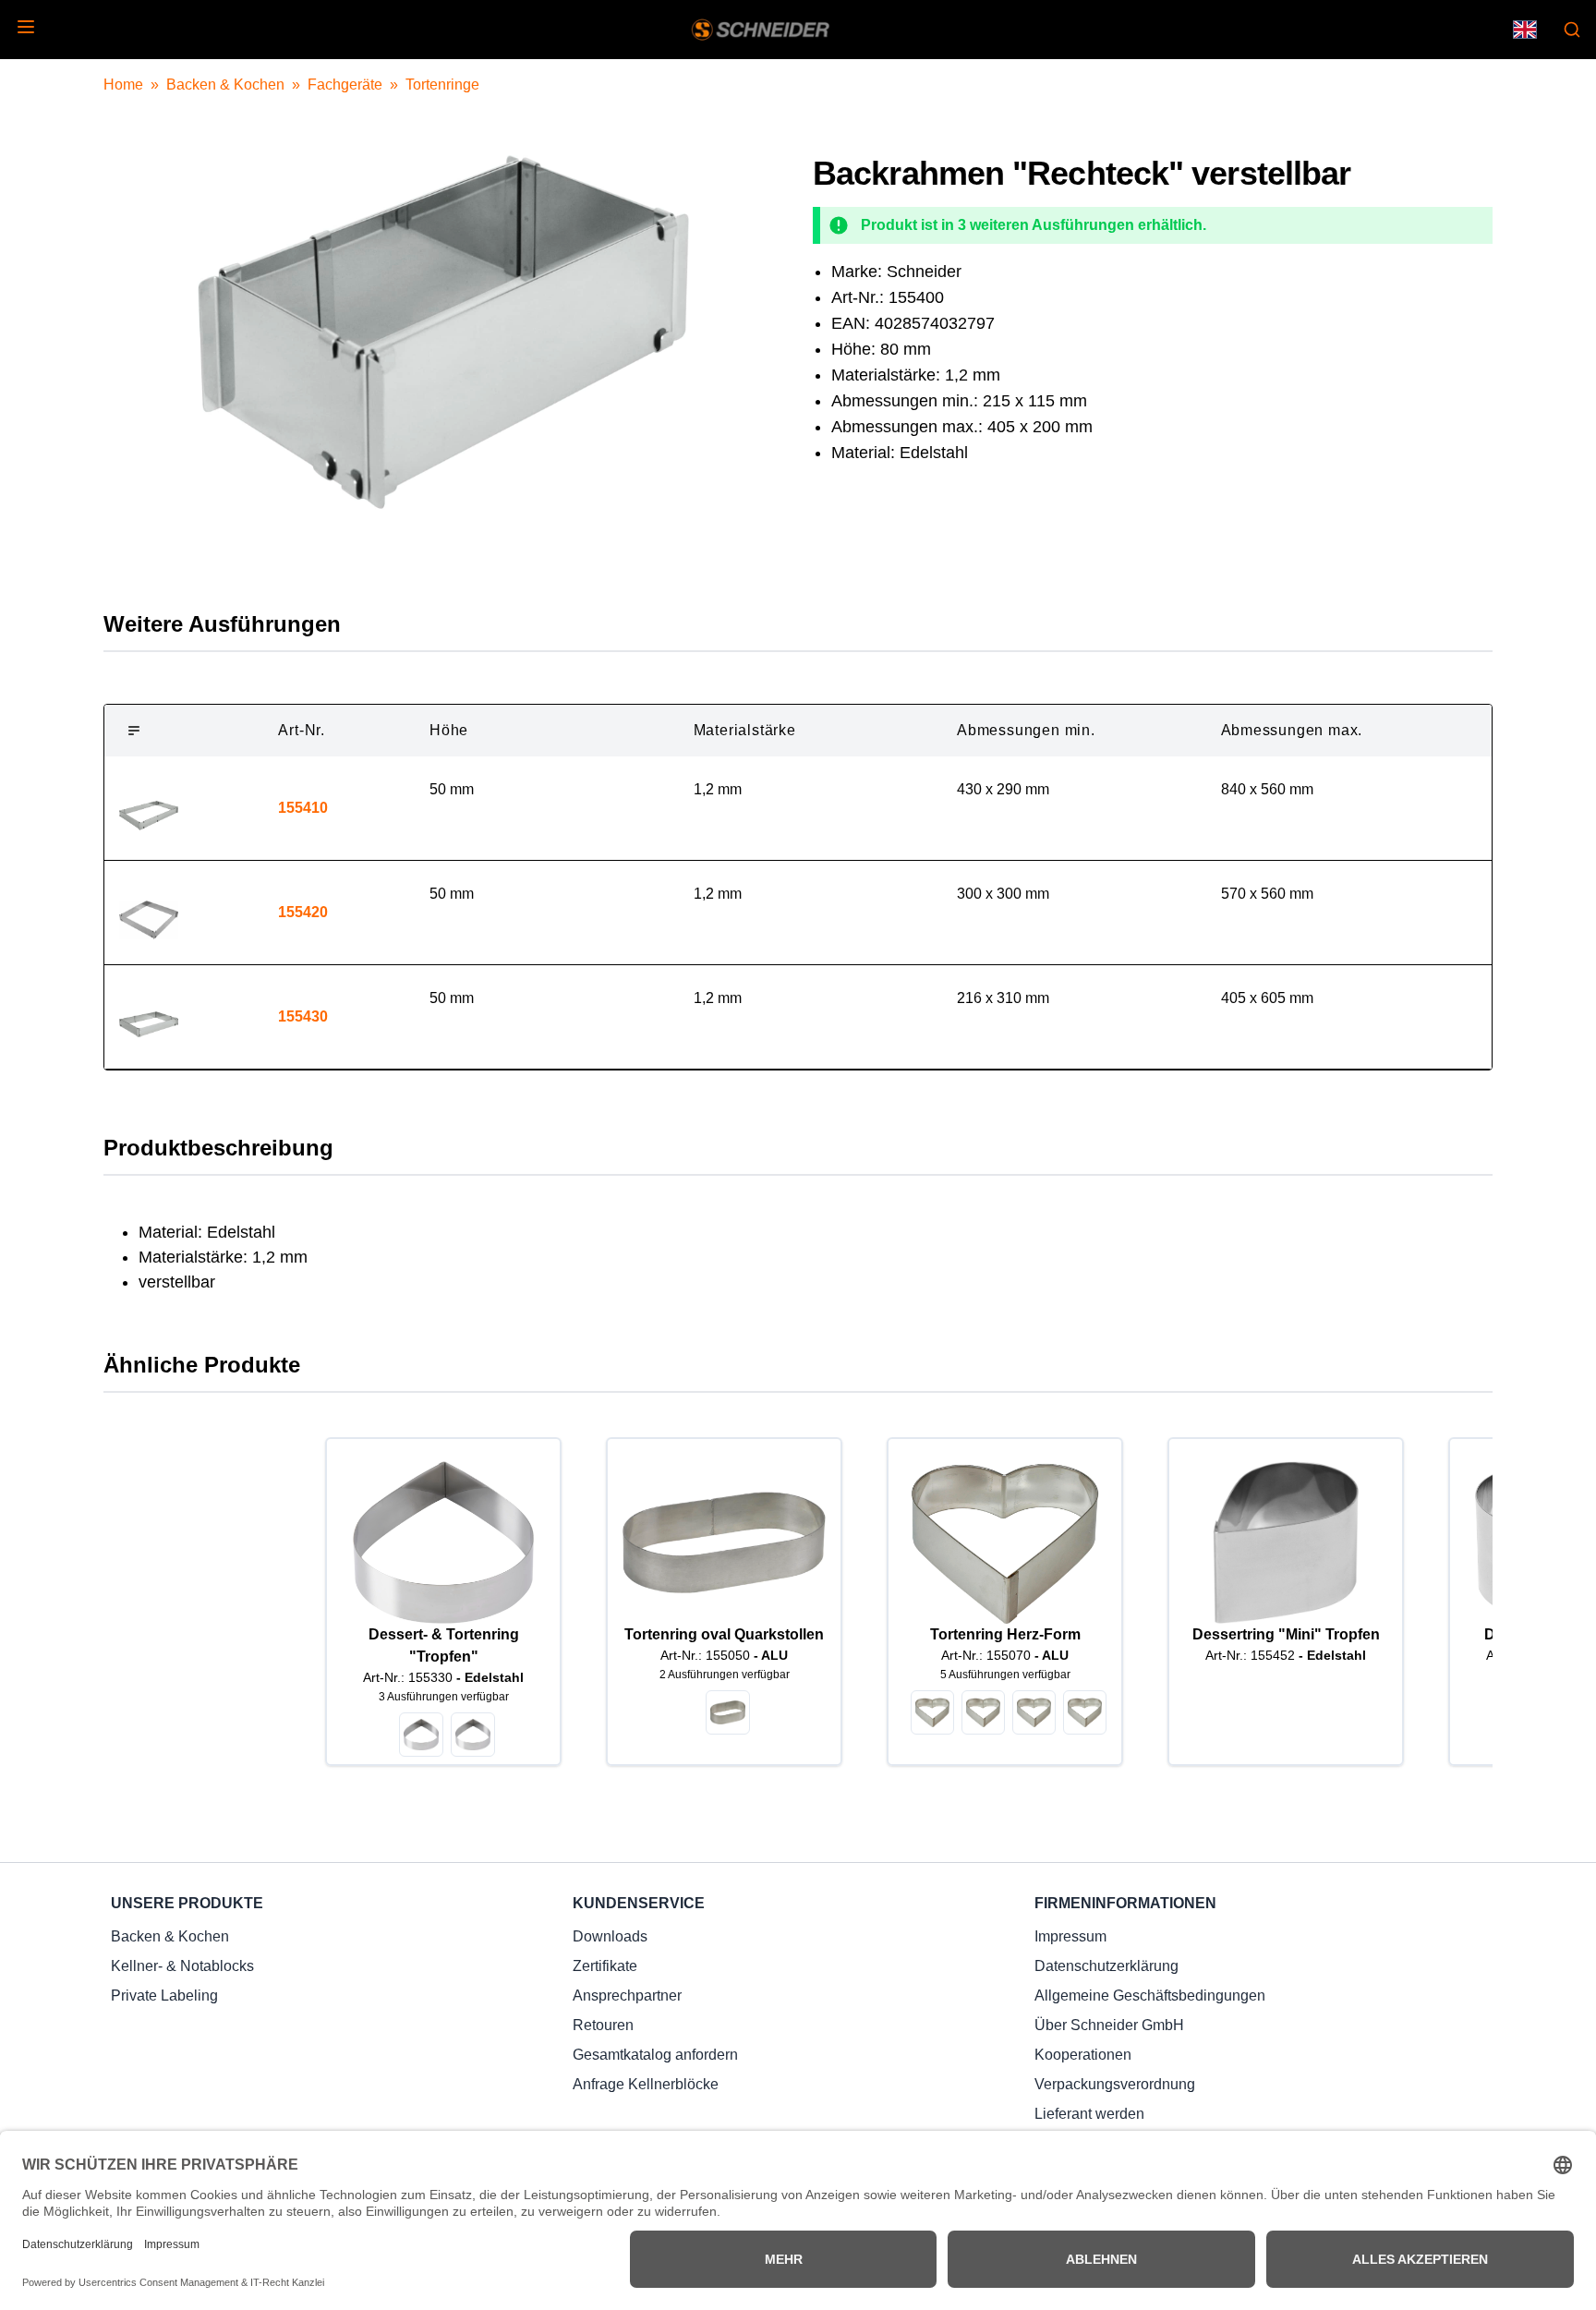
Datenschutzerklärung (1106, 1966)
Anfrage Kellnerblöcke (646, 2084)
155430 (303, 1016)
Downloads (610, 1936)
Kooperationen (1083, 2055)
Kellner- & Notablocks (182, 1966)
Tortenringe (442, 85)
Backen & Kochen (225, 85)
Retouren (603, 2025)
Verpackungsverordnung (1115, 2084)
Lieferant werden (1089, 2114)
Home (123, 85)
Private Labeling (164, 1996)
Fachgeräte (345, 85)
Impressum (1070, 1936)
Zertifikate (605, 1966)
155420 (303, 912)
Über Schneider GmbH (1109, 2025)
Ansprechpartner (627, 1996)
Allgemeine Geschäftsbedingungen (1150, 1996)
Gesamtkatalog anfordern (655, 2055)
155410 (303, 808)
